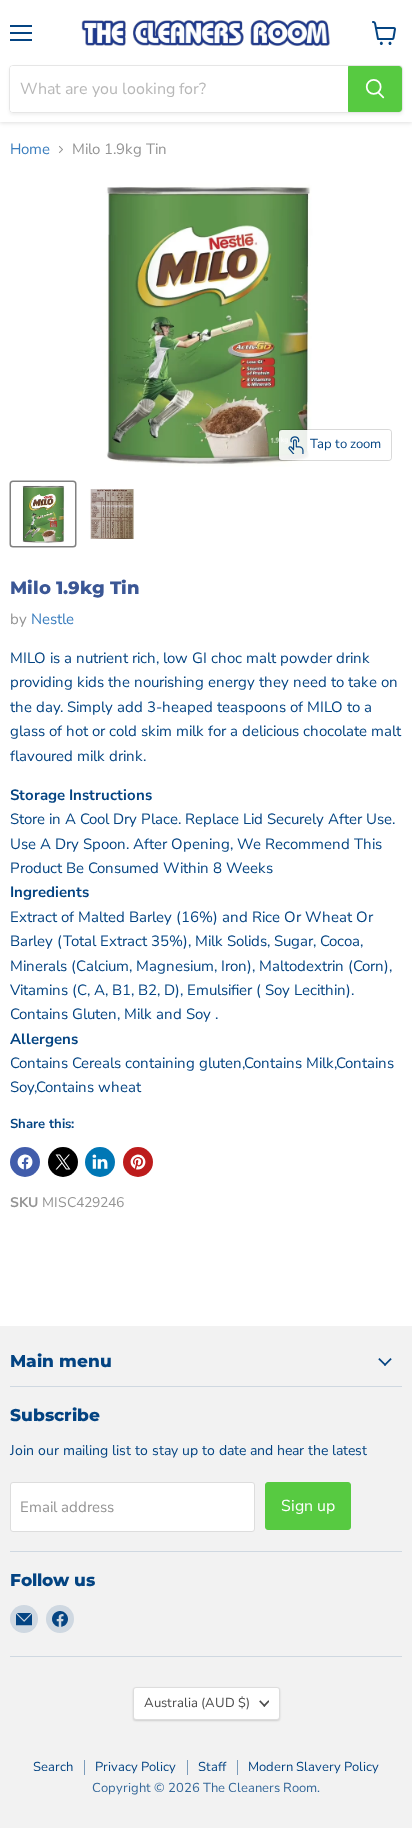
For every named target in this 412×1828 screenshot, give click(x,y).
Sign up (308, 1506)
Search (53, 1767)
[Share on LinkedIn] (100, 1162)
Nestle (52, 619)
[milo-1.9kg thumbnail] (43, 514)
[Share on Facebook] (25, 1162)
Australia (197, 1703)
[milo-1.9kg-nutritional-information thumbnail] (113, 514)
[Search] (375, 89)
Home (30, 149)
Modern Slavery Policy (313, 1767)
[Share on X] (63, 1162)
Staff (212, 1767)
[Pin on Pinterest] (138, 1162)
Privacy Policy (135, 1767)
